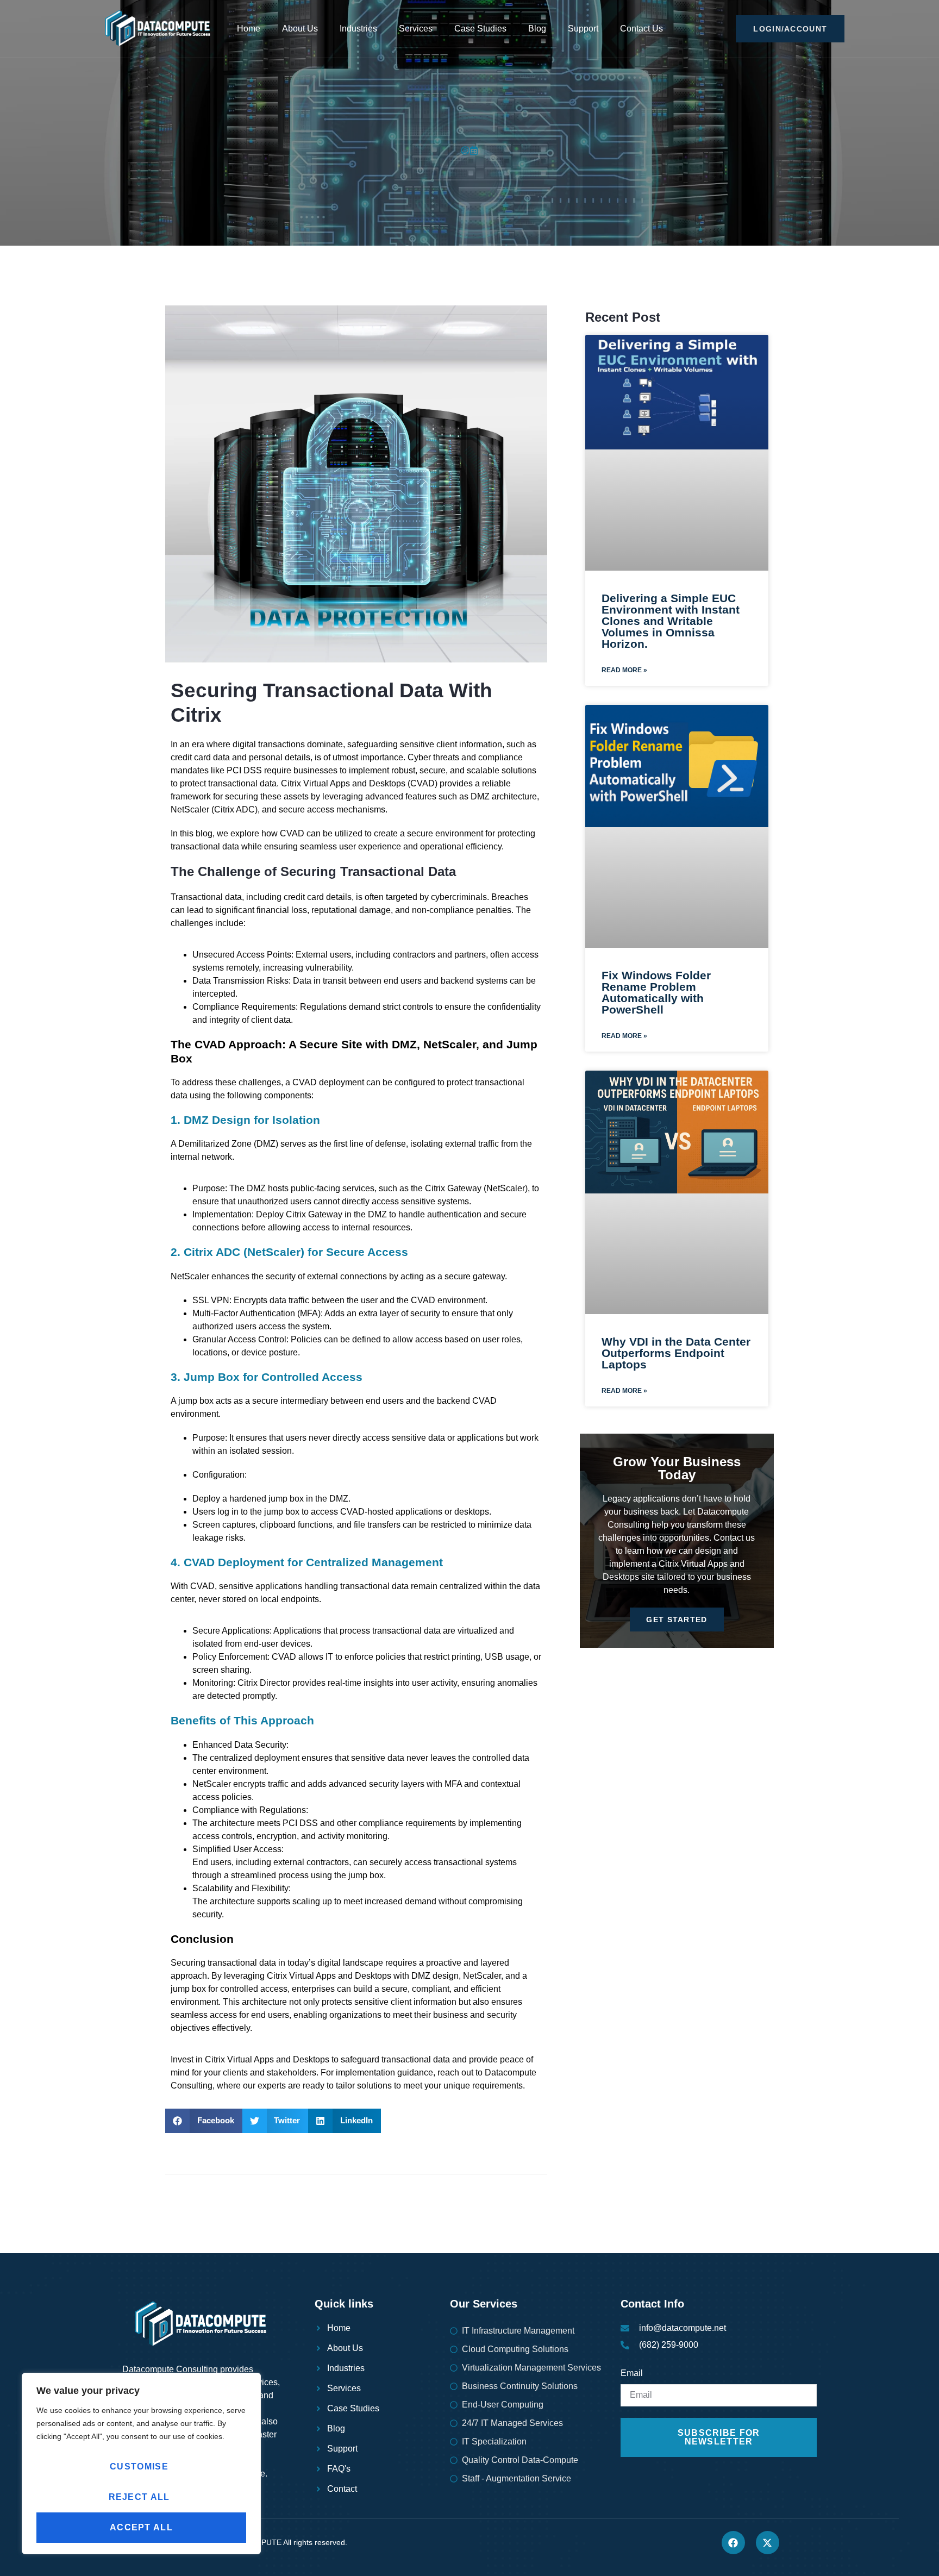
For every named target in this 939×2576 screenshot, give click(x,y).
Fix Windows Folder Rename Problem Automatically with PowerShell (656, 992)
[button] (204, 2121)
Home (249, 29)
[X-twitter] (768, 2543)
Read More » (624, 670)
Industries (358, 29)
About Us (300, 29)
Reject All (139, 2497)
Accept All (141, 2527)
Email (632, 2373)
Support (583, 29)
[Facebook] (733, 2543)
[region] (141, 2464)
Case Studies (480, 29)
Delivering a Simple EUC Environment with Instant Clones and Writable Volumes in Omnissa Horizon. (671, 621)
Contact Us (641, 29)
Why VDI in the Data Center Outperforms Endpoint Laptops (676, 1353)
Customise (139, 2466)
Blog (537, 29)
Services (416, 29)
